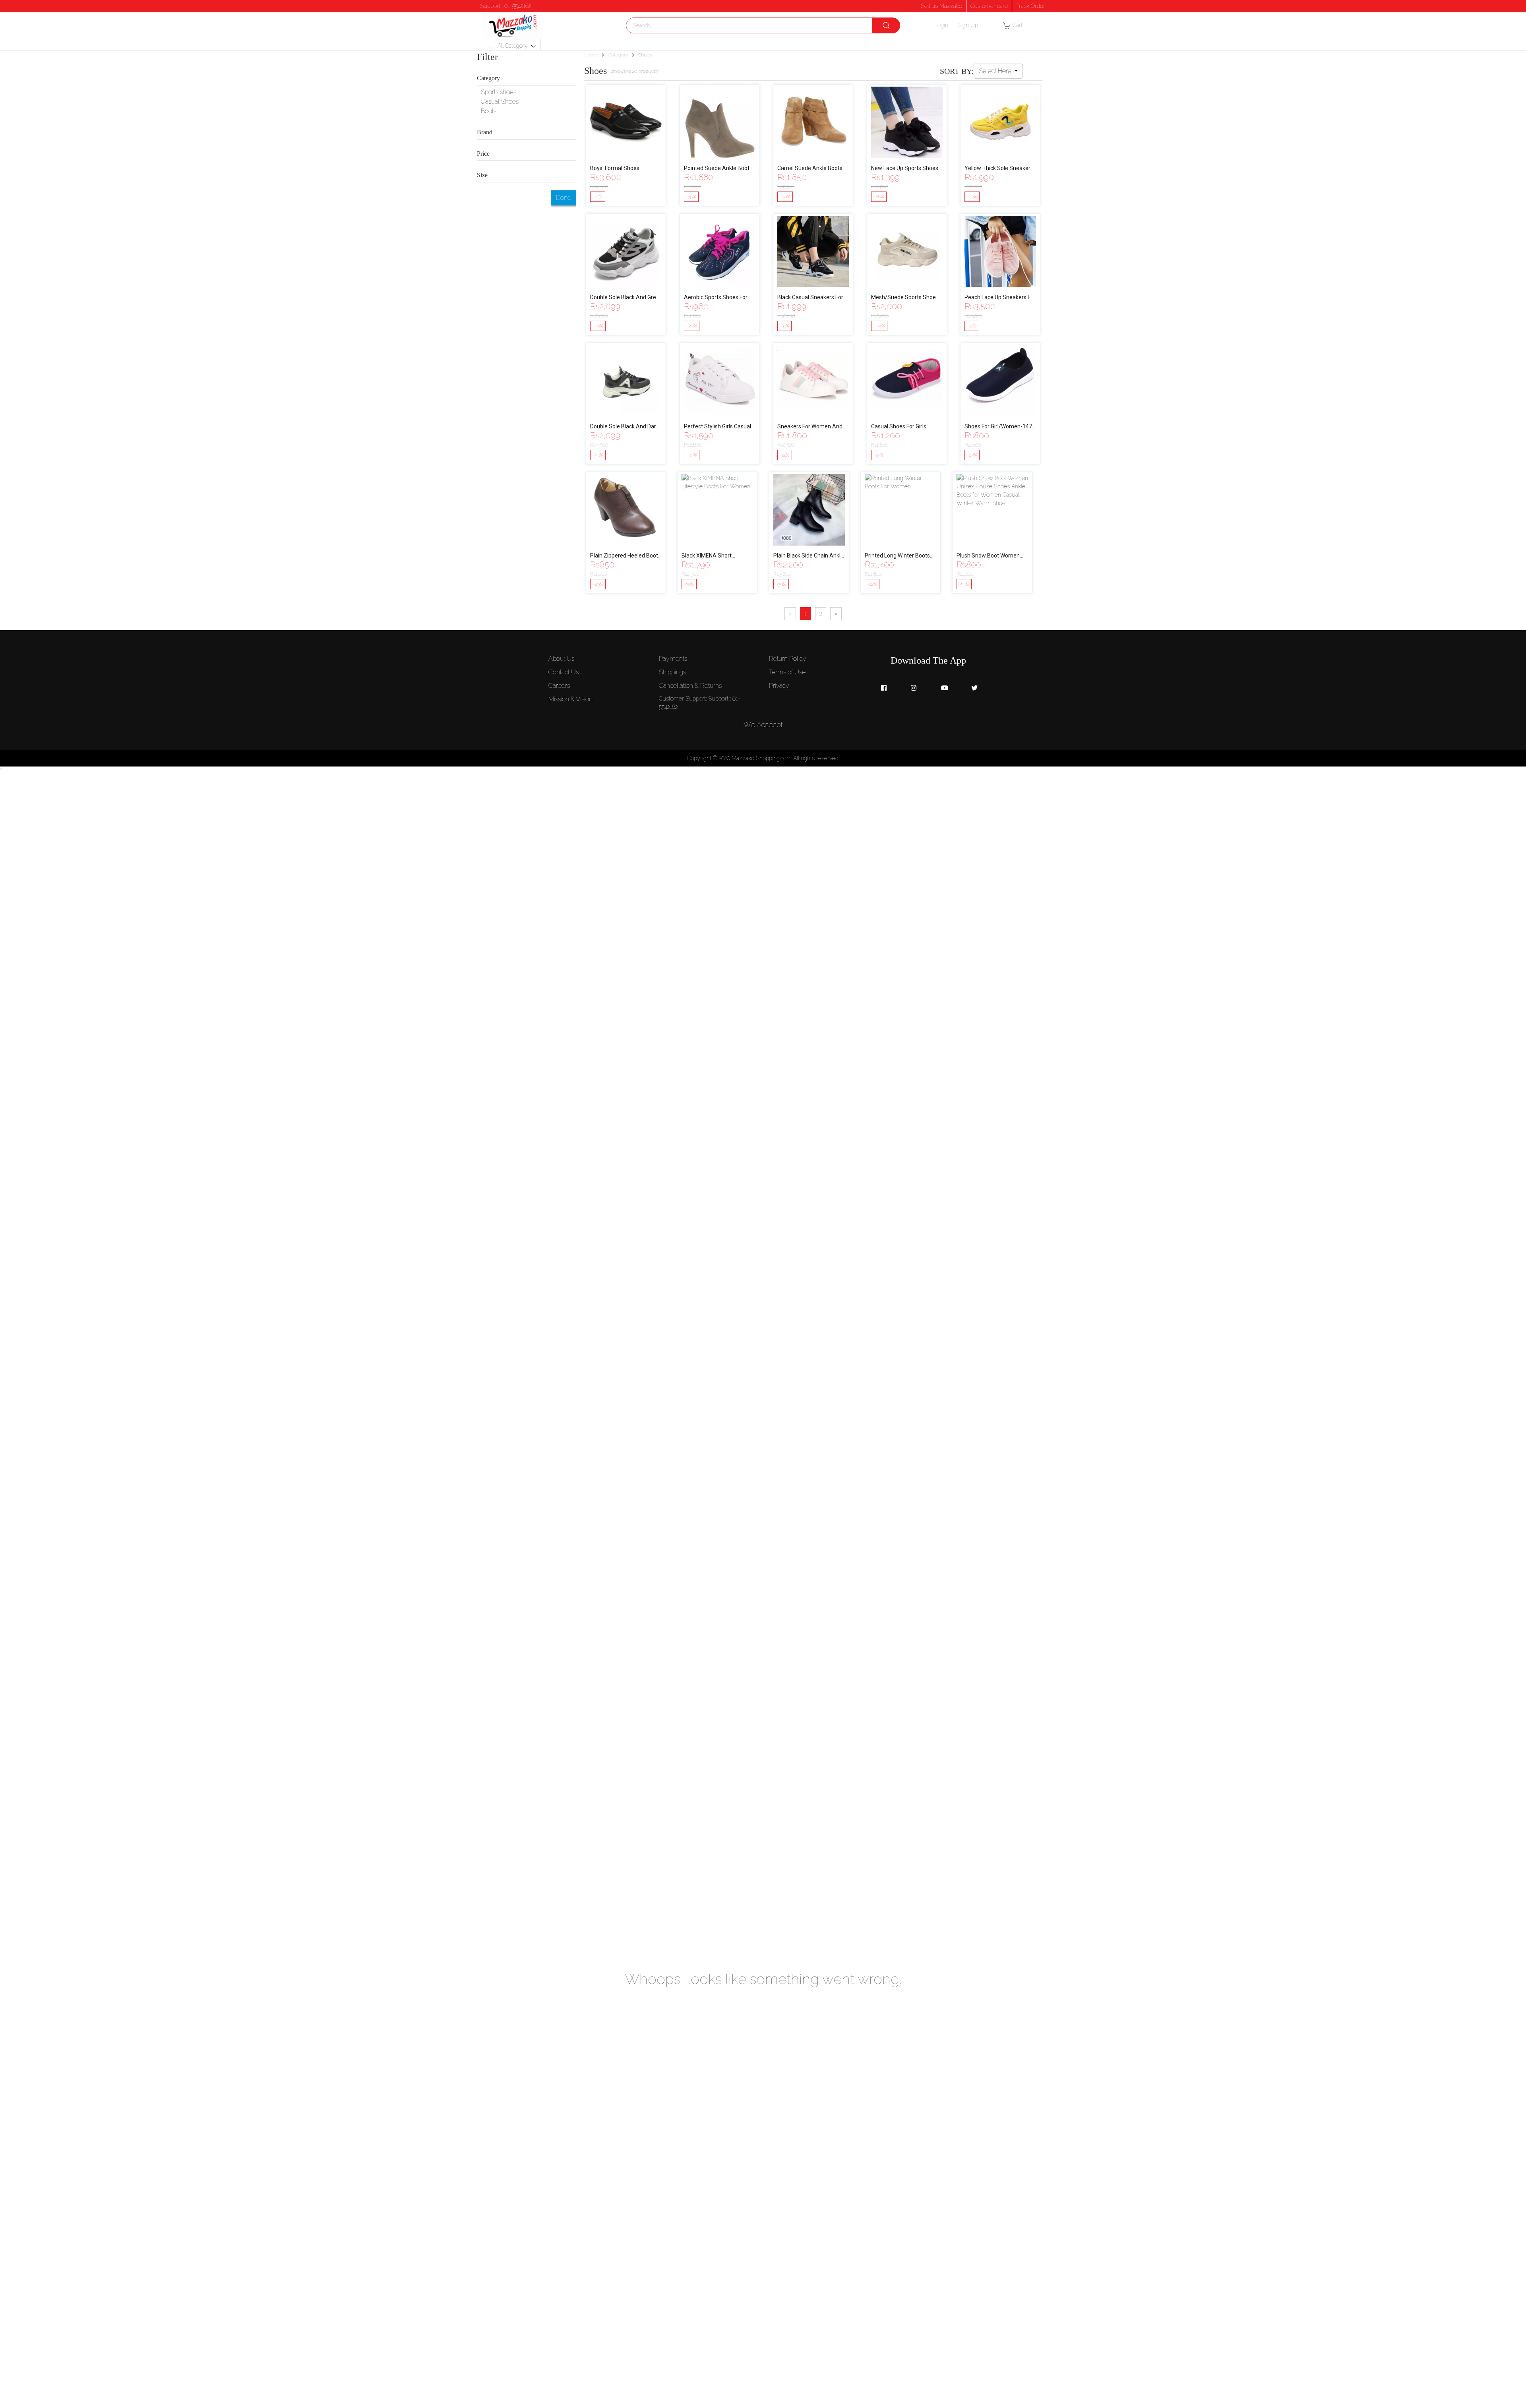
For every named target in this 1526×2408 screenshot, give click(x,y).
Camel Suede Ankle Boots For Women (810, 169)
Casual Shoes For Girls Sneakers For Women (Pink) (906, 427)
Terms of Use (787, 672)
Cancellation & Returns (690, 686)
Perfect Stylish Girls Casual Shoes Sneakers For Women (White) (719, 427)
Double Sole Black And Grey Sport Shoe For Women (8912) (625, 298)
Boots (489, 111)
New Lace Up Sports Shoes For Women (905, 169)
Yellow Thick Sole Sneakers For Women (999, 169)
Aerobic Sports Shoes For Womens (716, 298)
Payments (673, 659)
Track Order (1031, 6)
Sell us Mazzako (941, 6)
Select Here (996, 71)
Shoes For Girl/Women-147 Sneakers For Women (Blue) (999, 427)
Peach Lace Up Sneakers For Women (1000, 298)
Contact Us (564, 672)
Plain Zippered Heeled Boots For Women (626, 556)
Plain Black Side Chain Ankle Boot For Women (809, 556)
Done (564, 198)
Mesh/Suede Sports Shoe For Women (903, 298)
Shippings (672, 672)
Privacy (779, 686)
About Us (561, 659)
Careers (559, 686)
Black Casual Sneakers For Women (810, 298)
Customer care (989, 6)
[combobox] (763, 25)
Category (618, 55)
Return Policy (788, 659)
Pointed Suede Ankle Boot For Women (717, 169)
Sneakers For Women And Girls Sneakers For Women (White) (810, 427)
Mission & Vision (570, 699)
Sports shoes (499, 92)
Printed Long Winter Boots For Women (897, 556)
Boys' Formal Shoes (615, 168)
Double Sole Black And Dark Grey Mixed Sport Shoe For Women (625, 427)
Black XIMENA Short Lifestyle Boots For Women (715, 556)
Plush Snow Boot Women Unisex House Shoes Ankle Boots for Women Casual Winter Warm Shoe (990, 556)
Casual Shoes (500, 102)
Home (591, 55)
